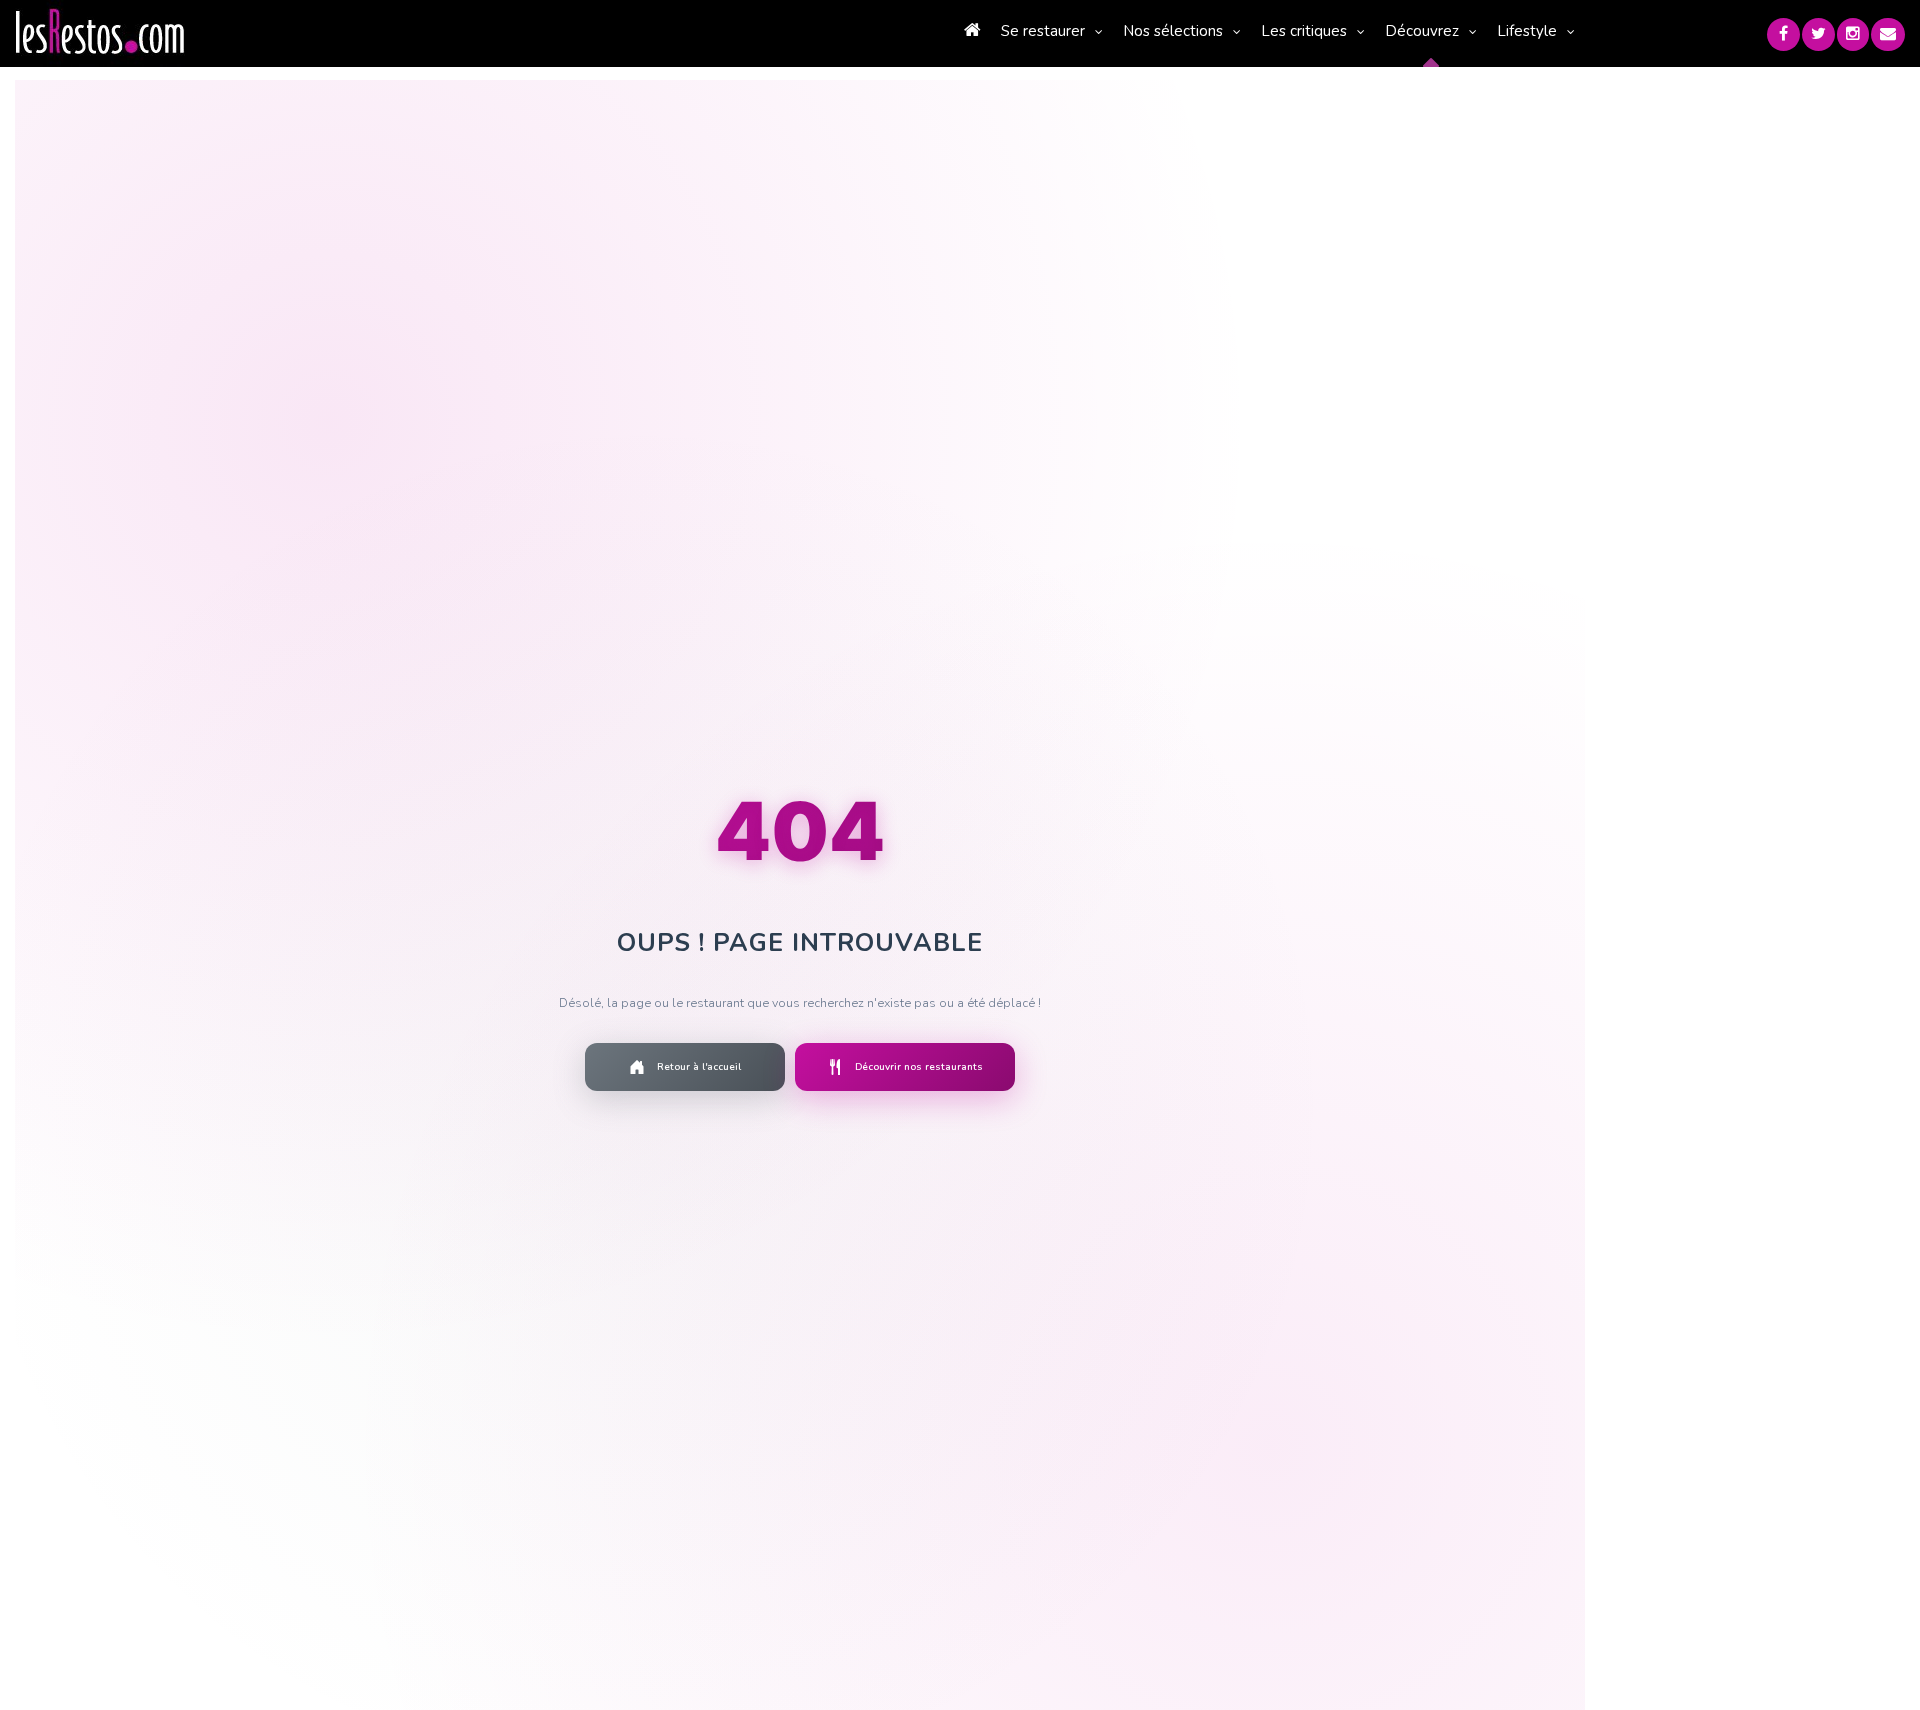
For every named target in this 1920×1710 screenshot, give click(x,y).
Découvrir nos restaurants (919, 1067)
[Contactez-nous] (1888, 34)
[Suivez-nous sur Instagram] (1853, 34)
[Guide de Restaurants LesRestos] (100, 32)
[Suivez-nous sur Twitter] (1818, 34)
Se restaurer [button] (1043, 31)
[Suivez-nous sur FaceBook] (1783, 34)
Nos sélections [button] (1173, 31)
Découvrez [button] (1422, 31)
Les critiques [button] (1304, 31)
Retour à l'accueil (699, 1067)
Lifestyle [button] (1527, 31)
